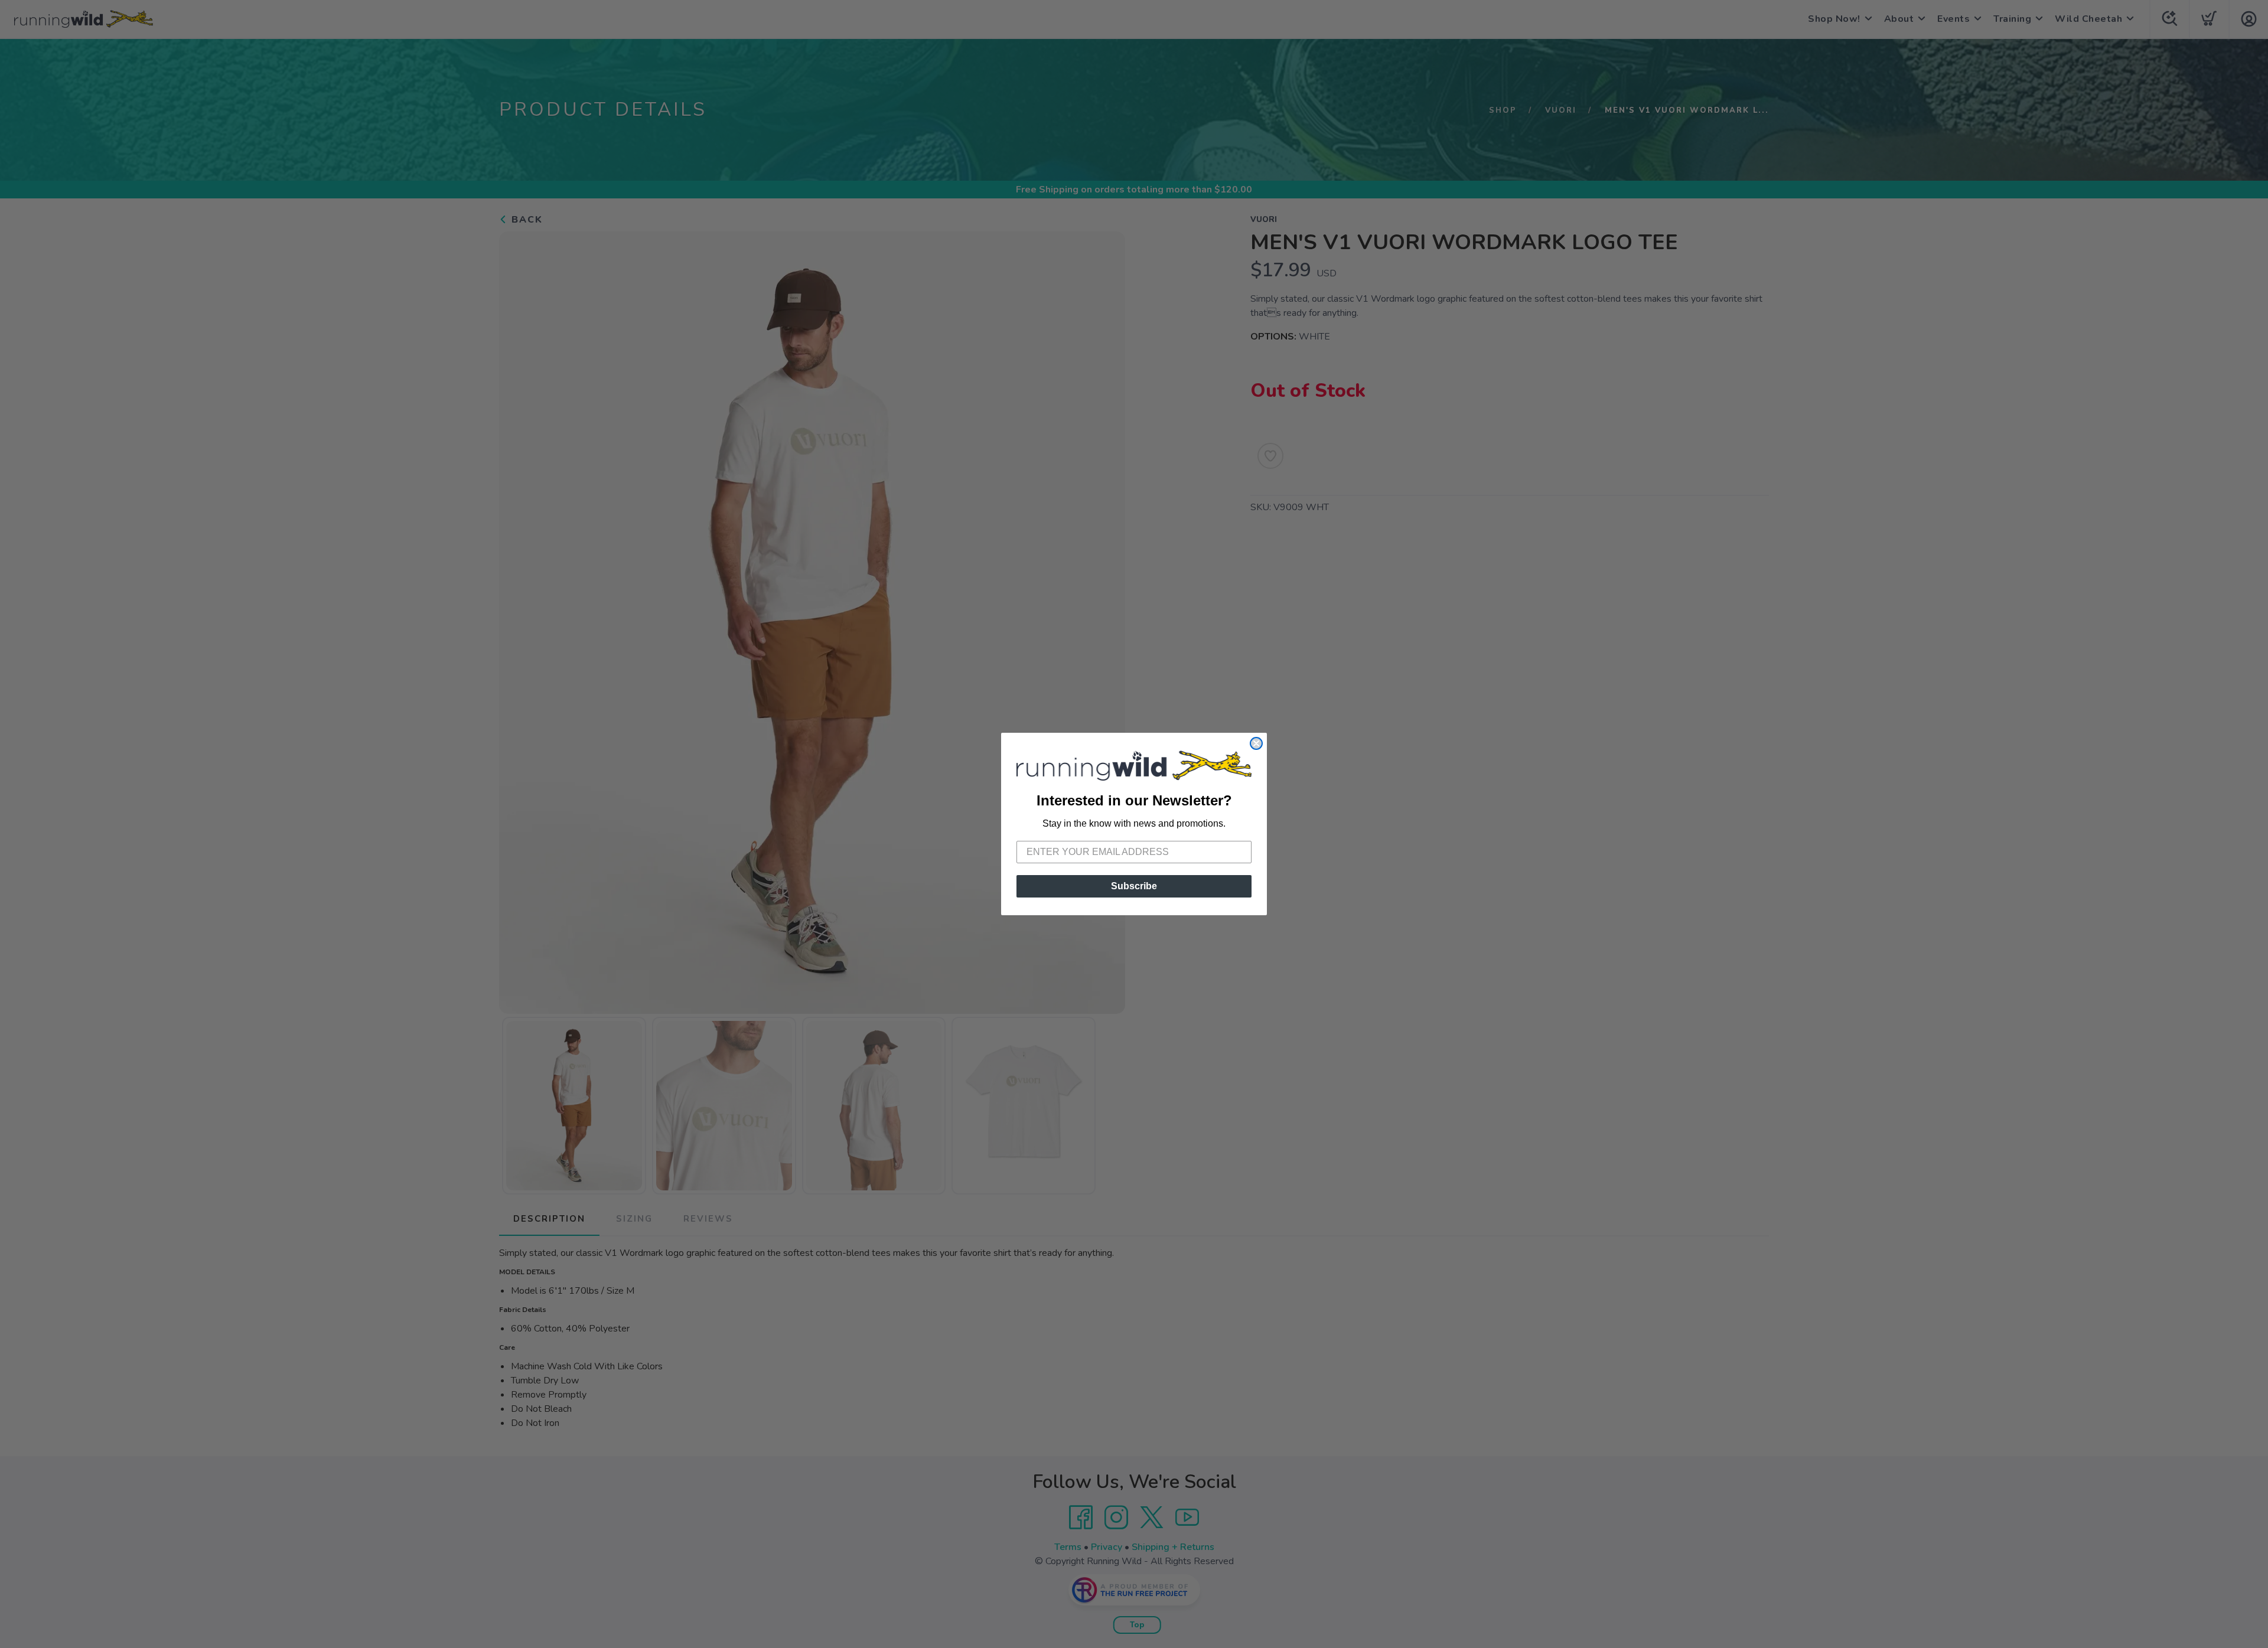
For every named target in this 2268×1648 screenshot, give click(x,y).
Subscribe (1134, 886)
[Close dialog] (1256, 743)
